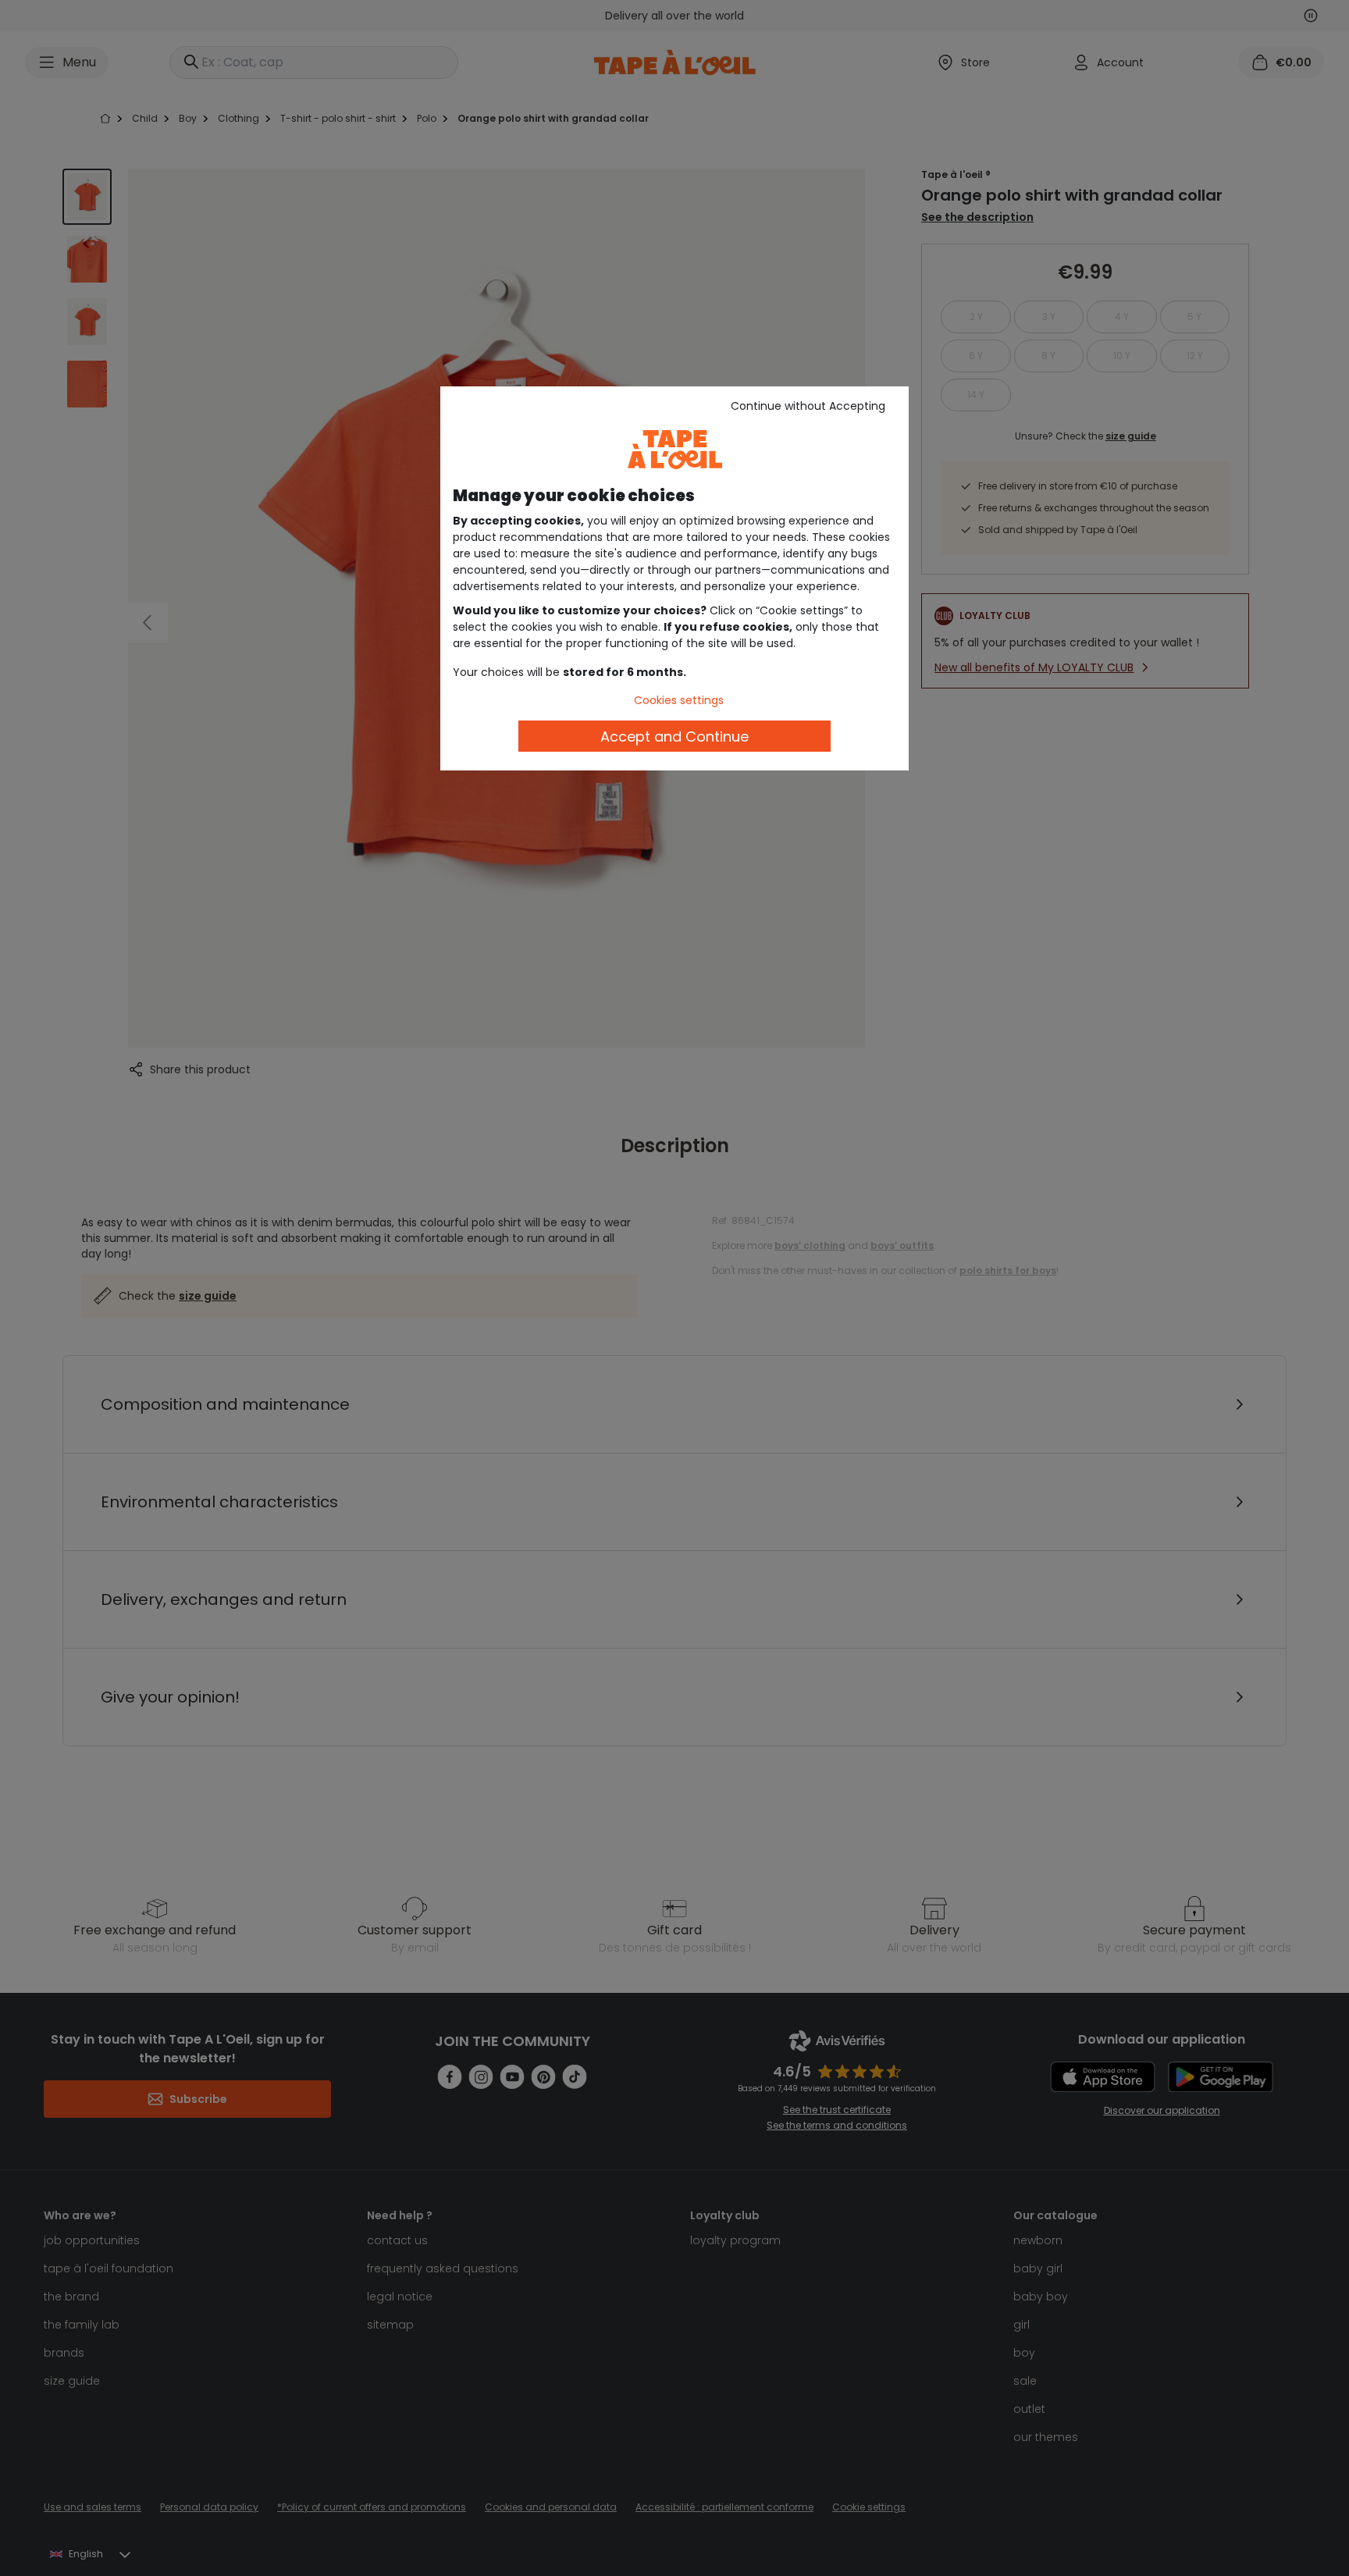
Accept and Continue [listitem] (674, 737)
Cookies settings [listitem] (679, 700)
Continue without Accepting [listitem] (808, 406)
